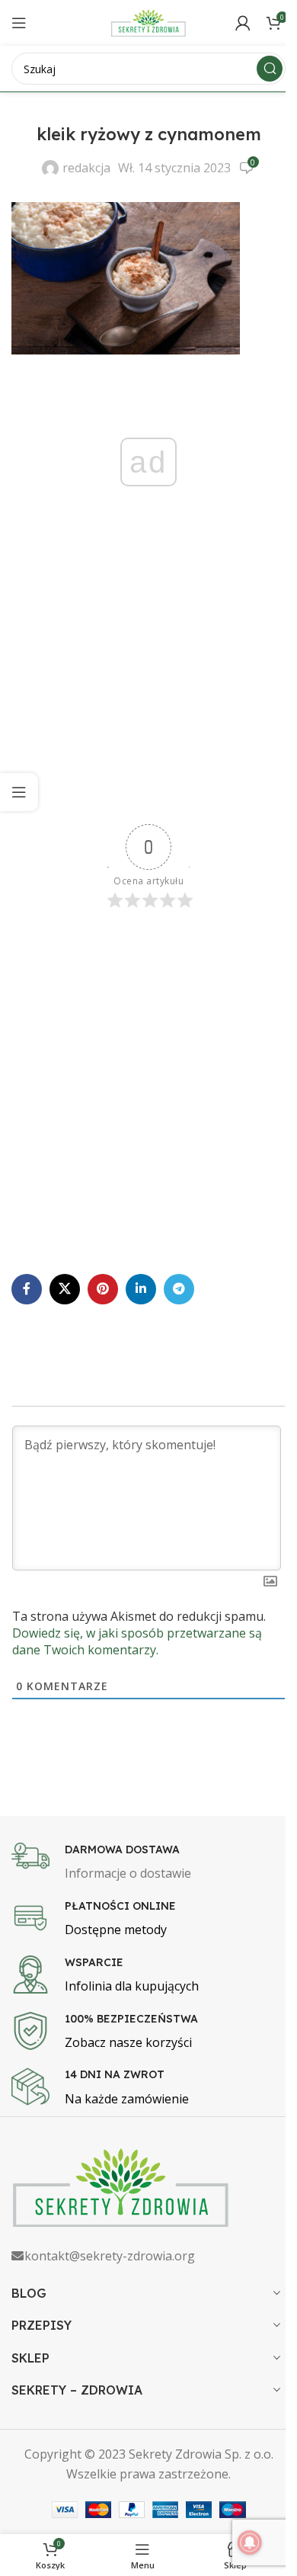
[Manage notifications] (250, 2542)
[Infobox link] (148, 1863)
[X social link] (65, 1289)
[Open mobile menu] (19, 23)
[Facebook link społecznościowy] (27, 1289)
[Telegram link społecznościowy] (179, 1289)
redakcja (86, 168)
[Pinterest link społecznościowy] (103, 1289)
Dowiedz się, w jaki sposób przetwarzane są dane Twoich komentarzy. (137, 1641)
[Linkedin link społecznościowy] (141, 1289)
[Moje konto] (243, 23)
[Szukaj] (270, 69)
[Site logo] (148, 21)
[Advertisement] (148, 682)
